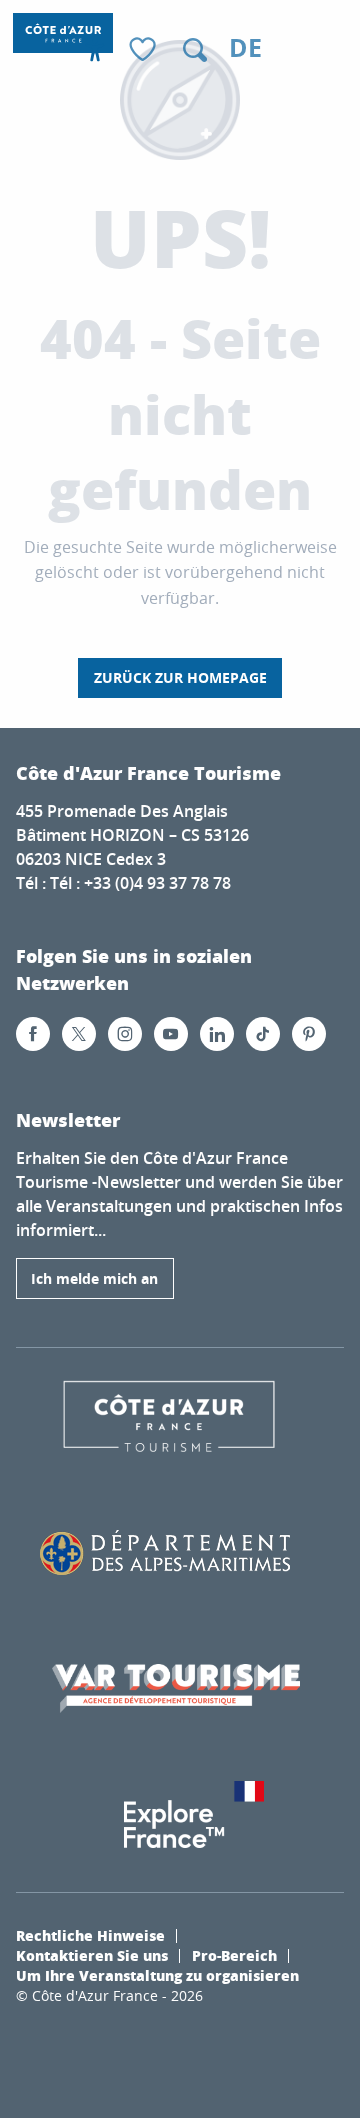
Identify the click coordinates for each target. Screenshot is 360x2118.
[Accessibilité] (95, 50)
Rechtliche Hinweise (90, 1935)
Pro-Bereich (234, 1955)
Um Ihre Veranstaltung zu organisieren (157, 1975)
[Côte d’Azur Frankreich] (63, 33)
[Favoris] (145, 50)
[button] (195, 50)
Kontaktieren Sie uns (92, 1955)
